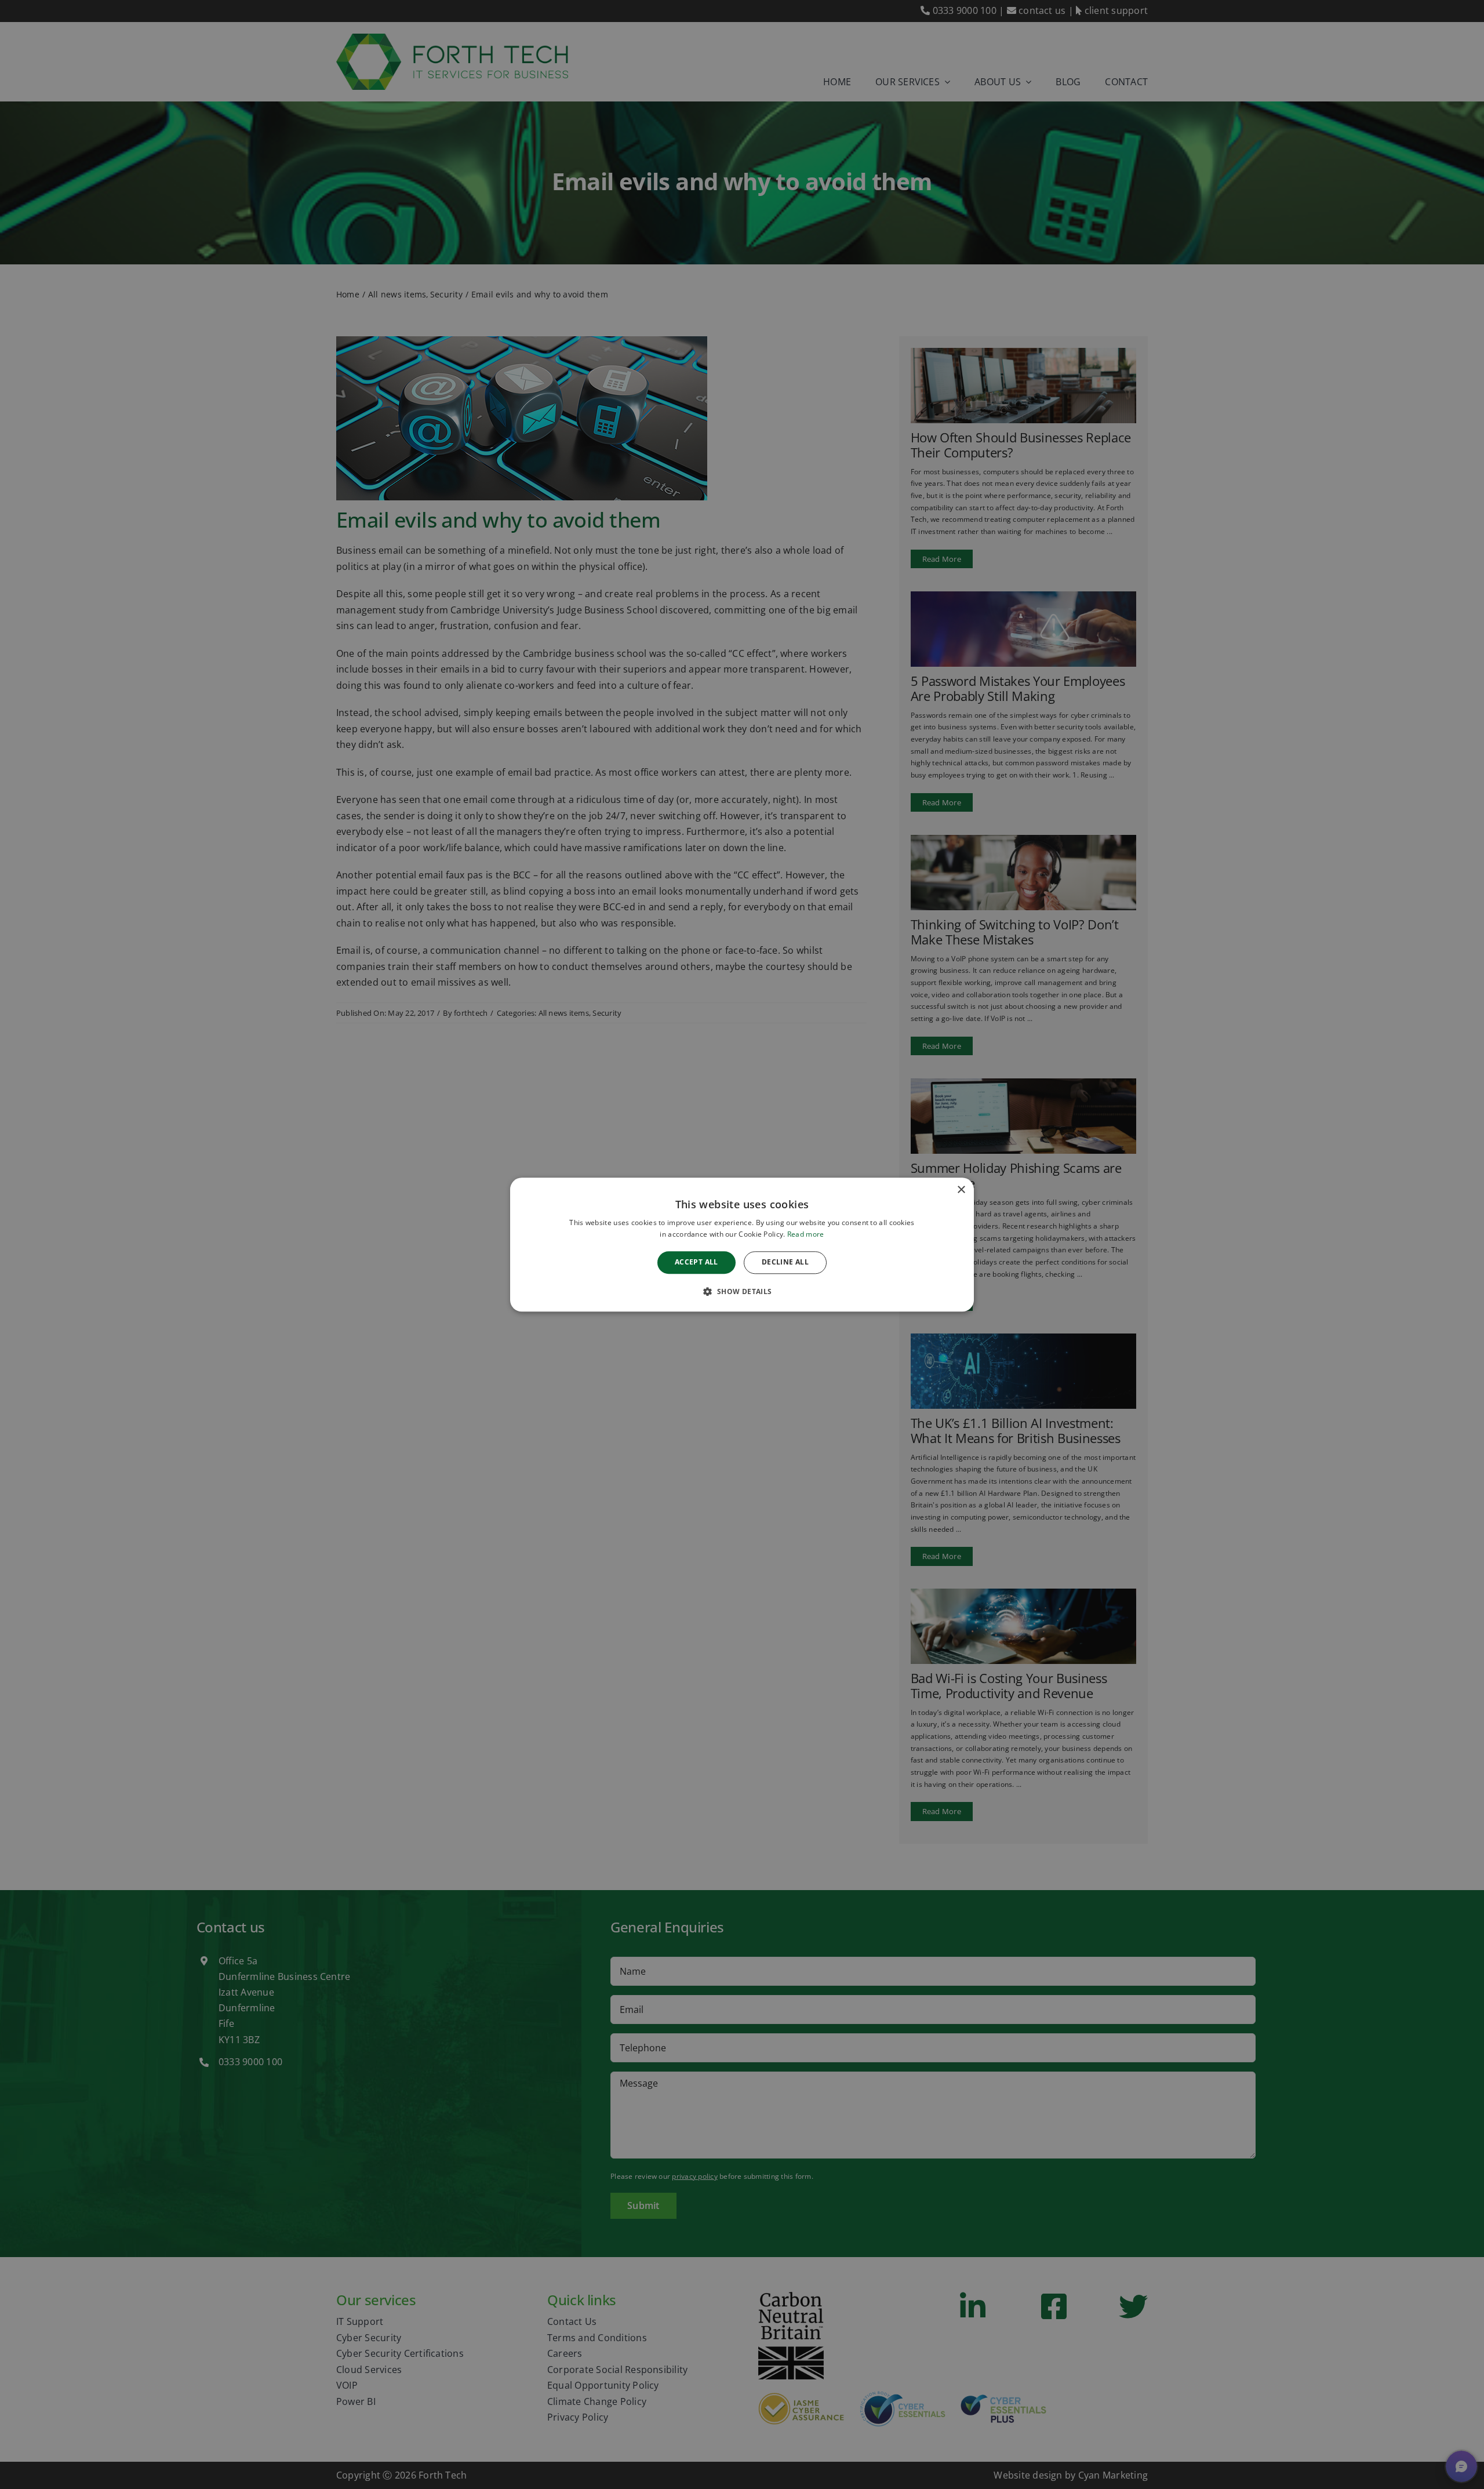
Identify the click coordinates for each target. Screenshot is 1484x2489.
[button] (742, 1291)
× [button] (961, 1190)
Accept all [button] (696, 1262)
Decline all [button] (785, 1262)
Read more (806, 1234)
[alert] (742, 1244)
